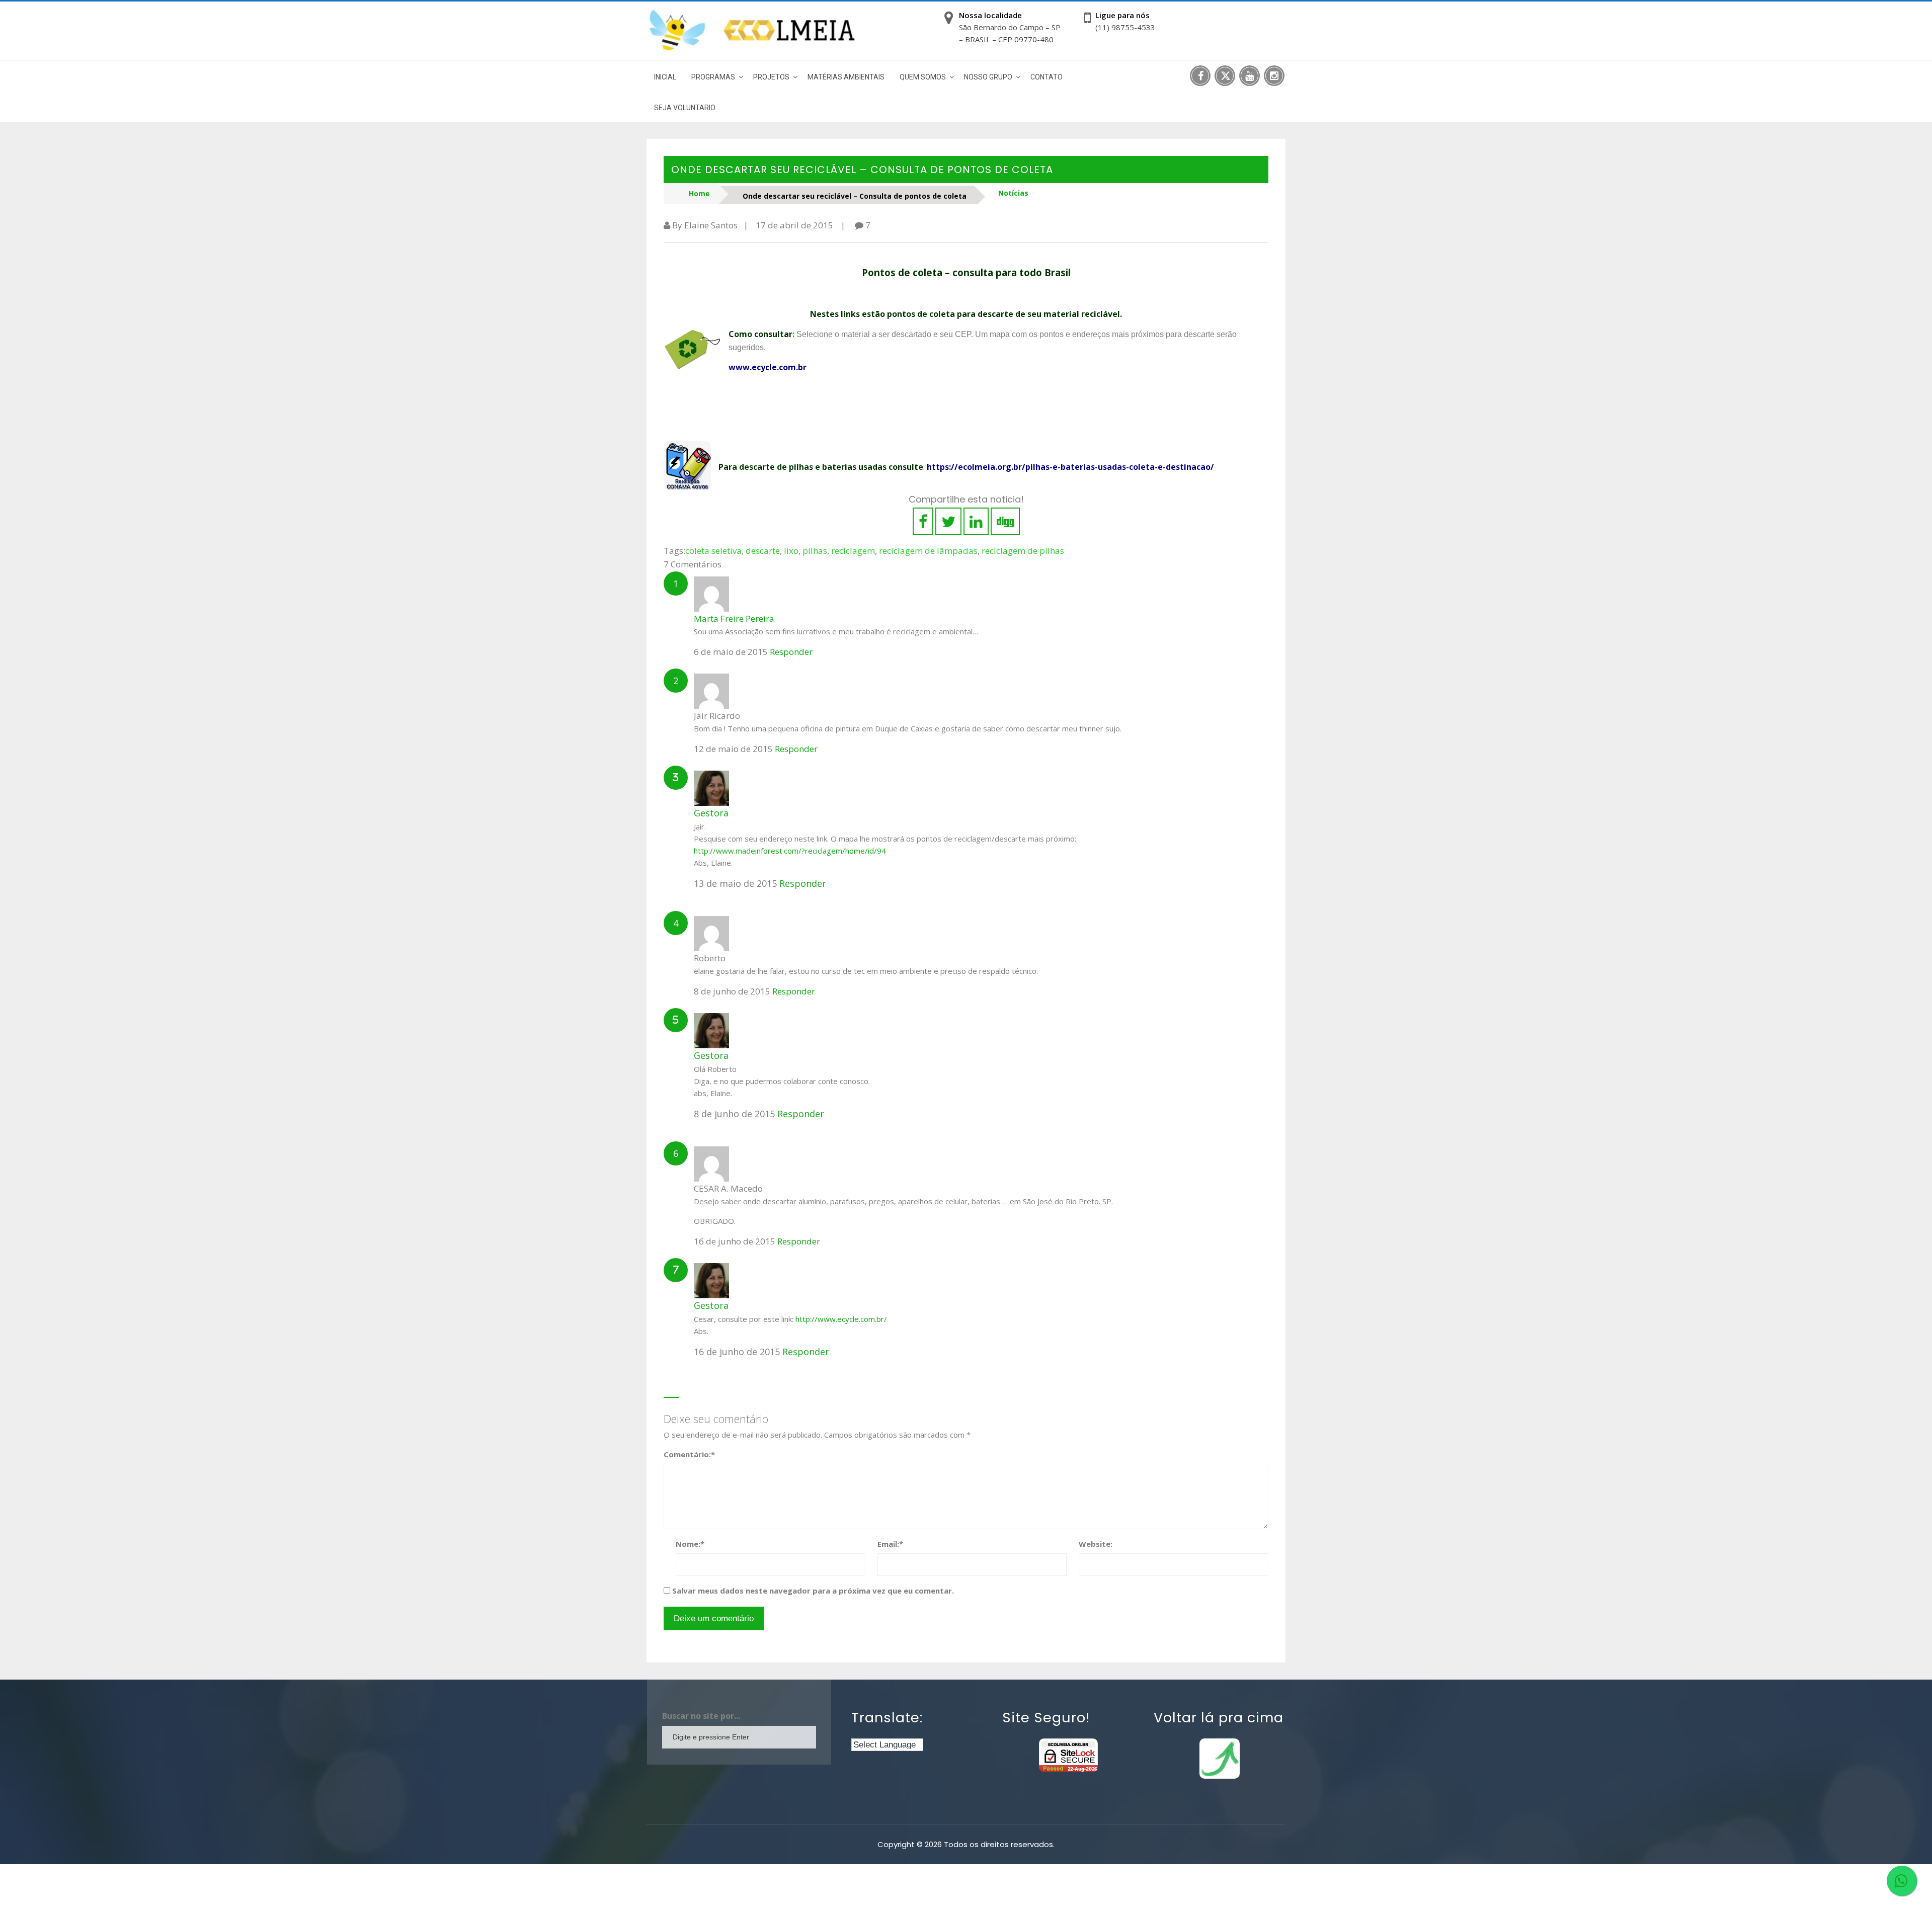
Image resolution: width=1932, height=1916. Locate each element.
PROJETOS (771, 77)
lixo (791, 551)
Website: (1096, 1544)
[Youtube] (1250, 76)
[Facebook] (1200, 76)
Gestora (711, 813)
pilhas (815, 551)
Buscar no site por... (701, 1716)
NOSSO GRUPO (988, 77)
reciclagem (853, 551)
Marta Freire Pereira (734, 618)
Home (699, 193)
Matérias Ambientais (846, 77)
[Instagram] (1274, 76)
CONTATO (1046, 77)
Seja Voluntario (685, 108)
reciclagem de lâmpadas (928, 551)
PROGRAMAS (713, 77)
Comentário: (689, 1454)
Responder (791, 652)
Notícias (1013, 193)
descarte (763, 551)
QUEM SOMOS (923, 77)
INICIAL (665, 77)
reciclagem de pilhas (1023, 551)
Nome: (690, 1544)
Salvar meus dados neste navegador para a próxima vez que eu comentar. (813, 1591)
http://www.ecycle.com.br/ (841, 1319)
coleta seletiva (713, 551)
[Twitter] (1225, 76)
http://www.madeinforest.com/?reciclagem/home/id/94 (790, 851)
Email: (890, 1544)
